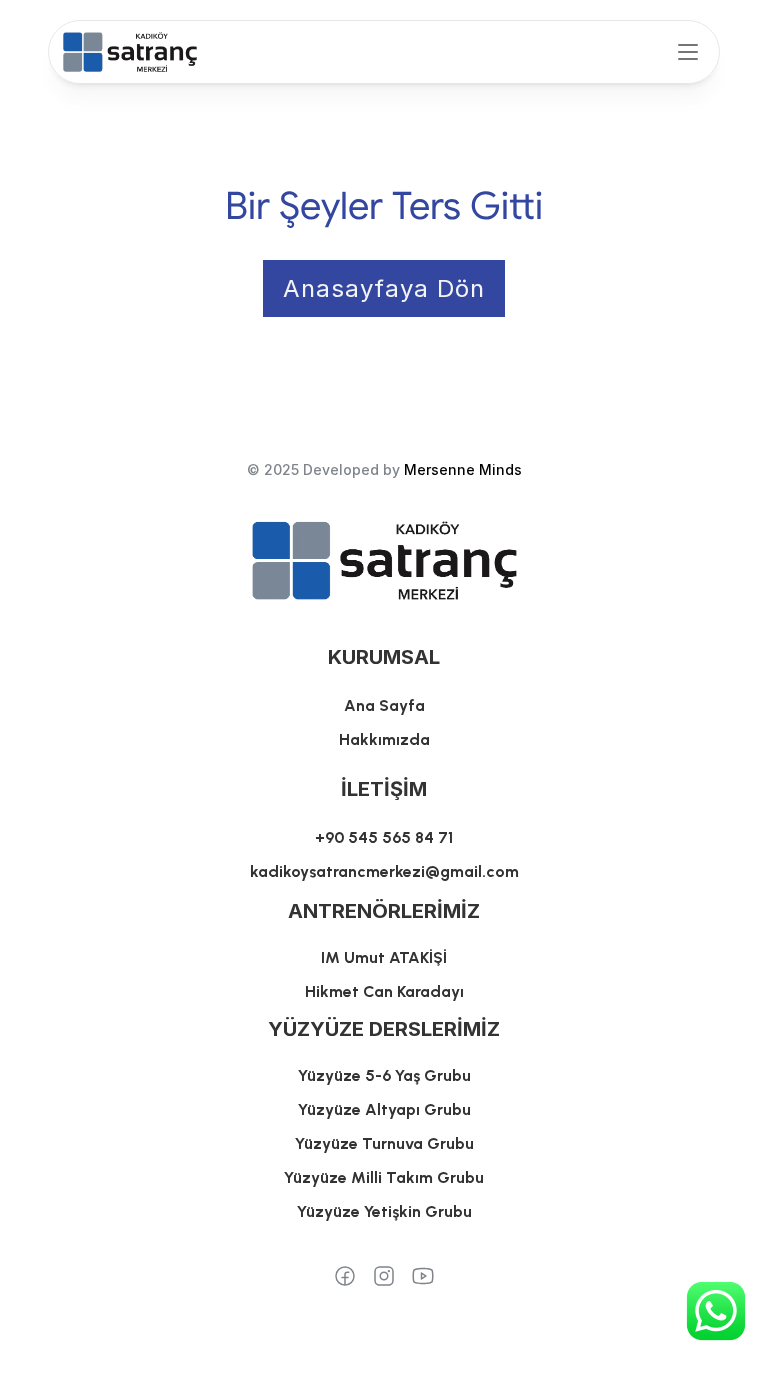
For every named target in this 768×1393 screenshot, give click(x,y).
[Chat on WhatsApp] (716, 1311)
